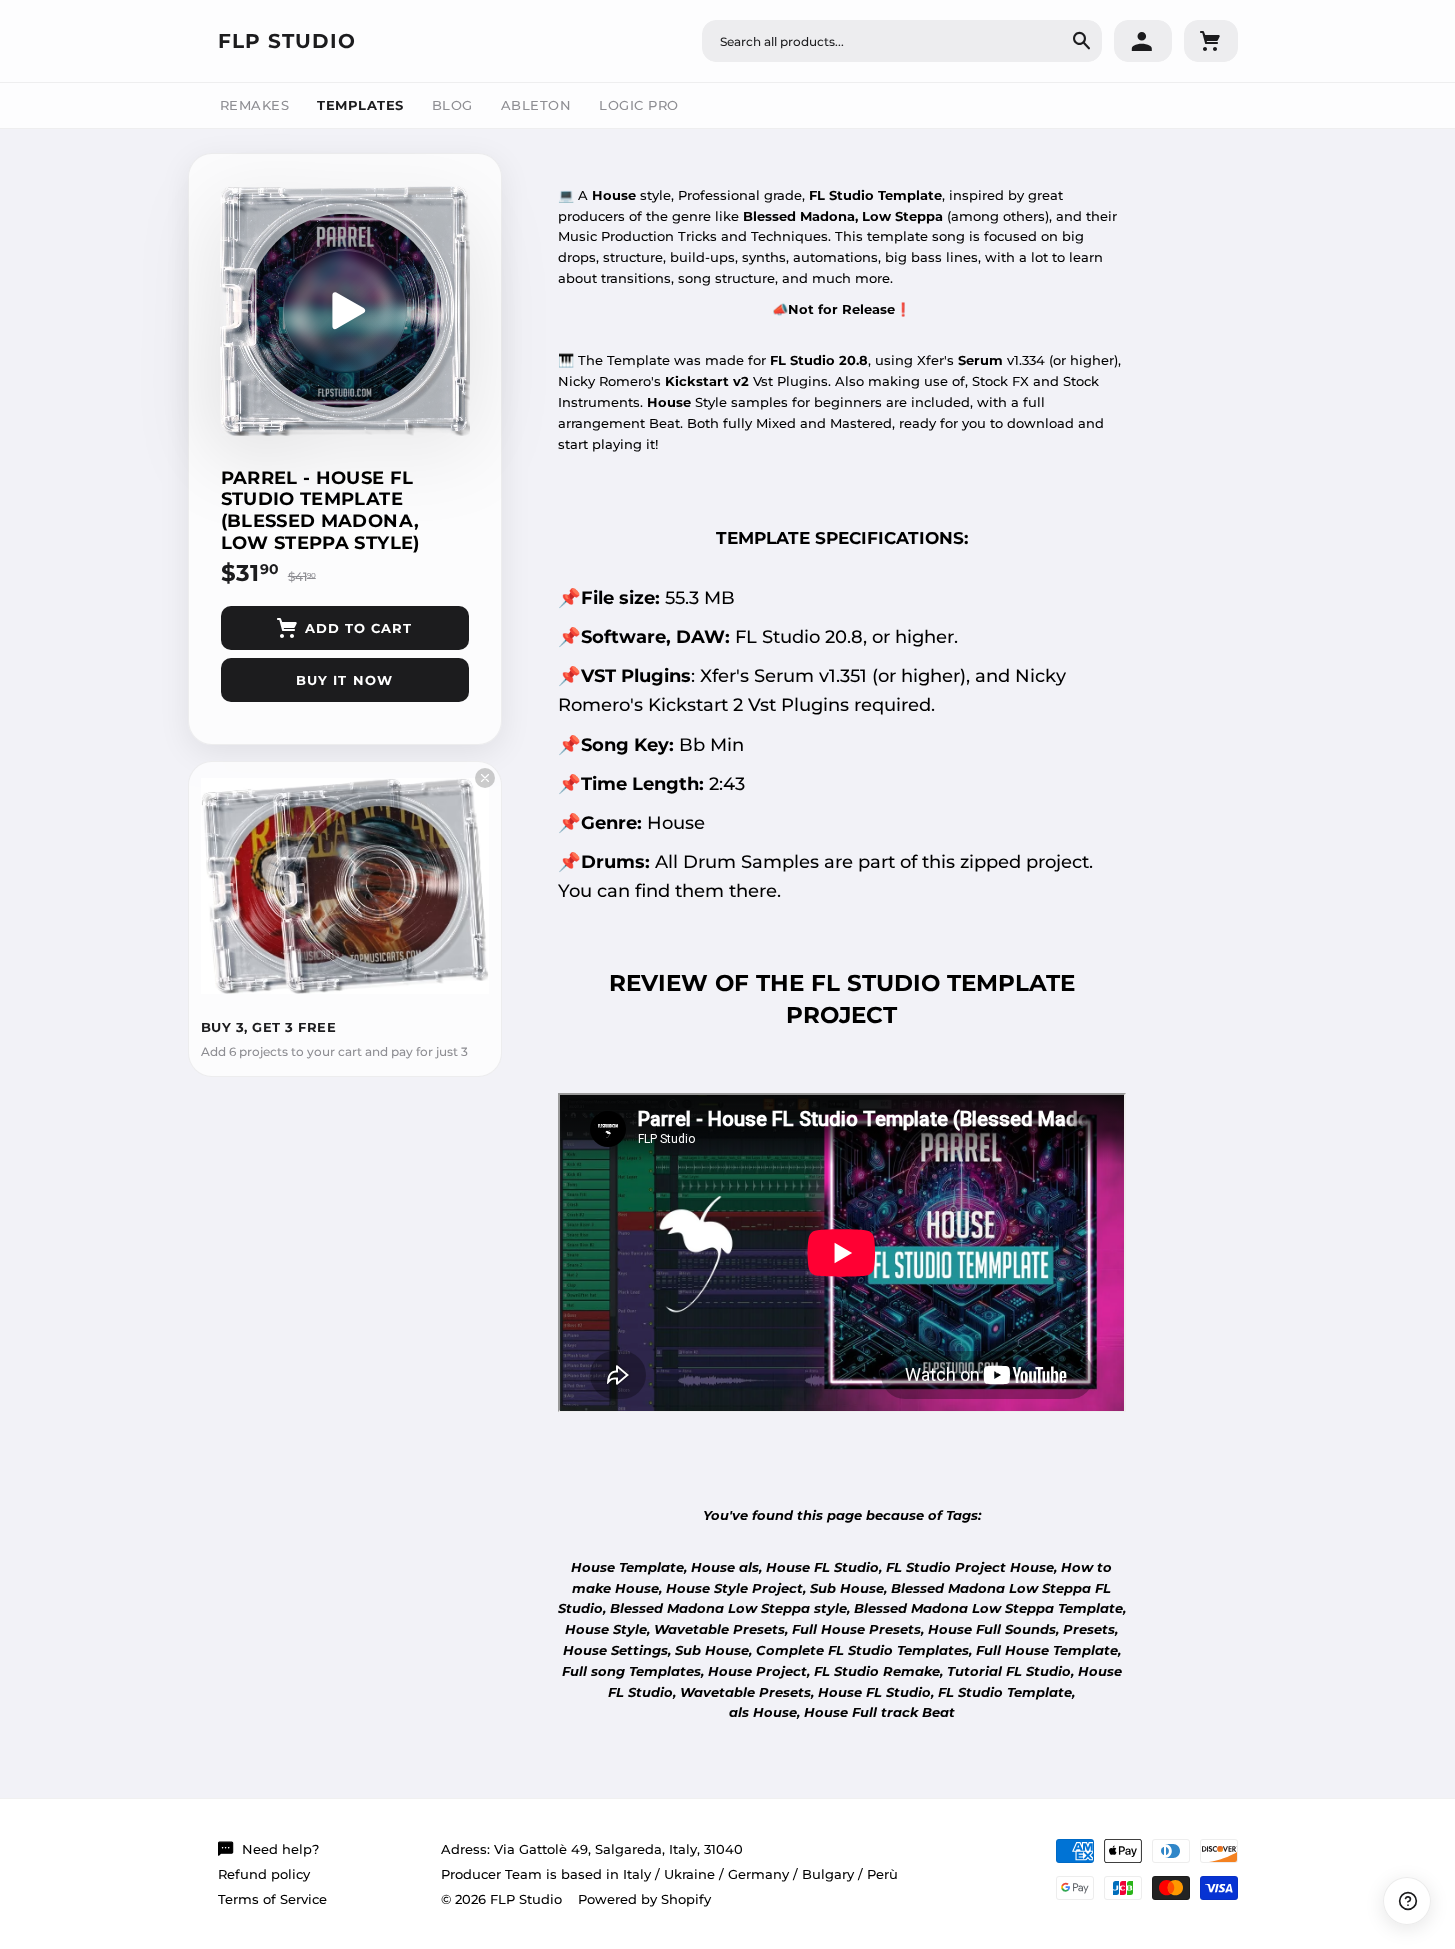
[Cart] (1211, 41)
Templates (360, 105)
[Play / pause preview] (345, 311)
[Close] (485, 778)
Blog (452, 105)
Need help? (280, 1849)
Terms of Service (272, 1899)
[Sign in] (1143, 41)
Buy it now (344, 680)
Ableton (536, 105)
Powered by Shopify (644, 1899)
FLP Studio (287, 41)
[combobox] (902, 41)
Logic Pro (639, 105)
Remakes (255, 105)
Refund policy (264, 1874)
